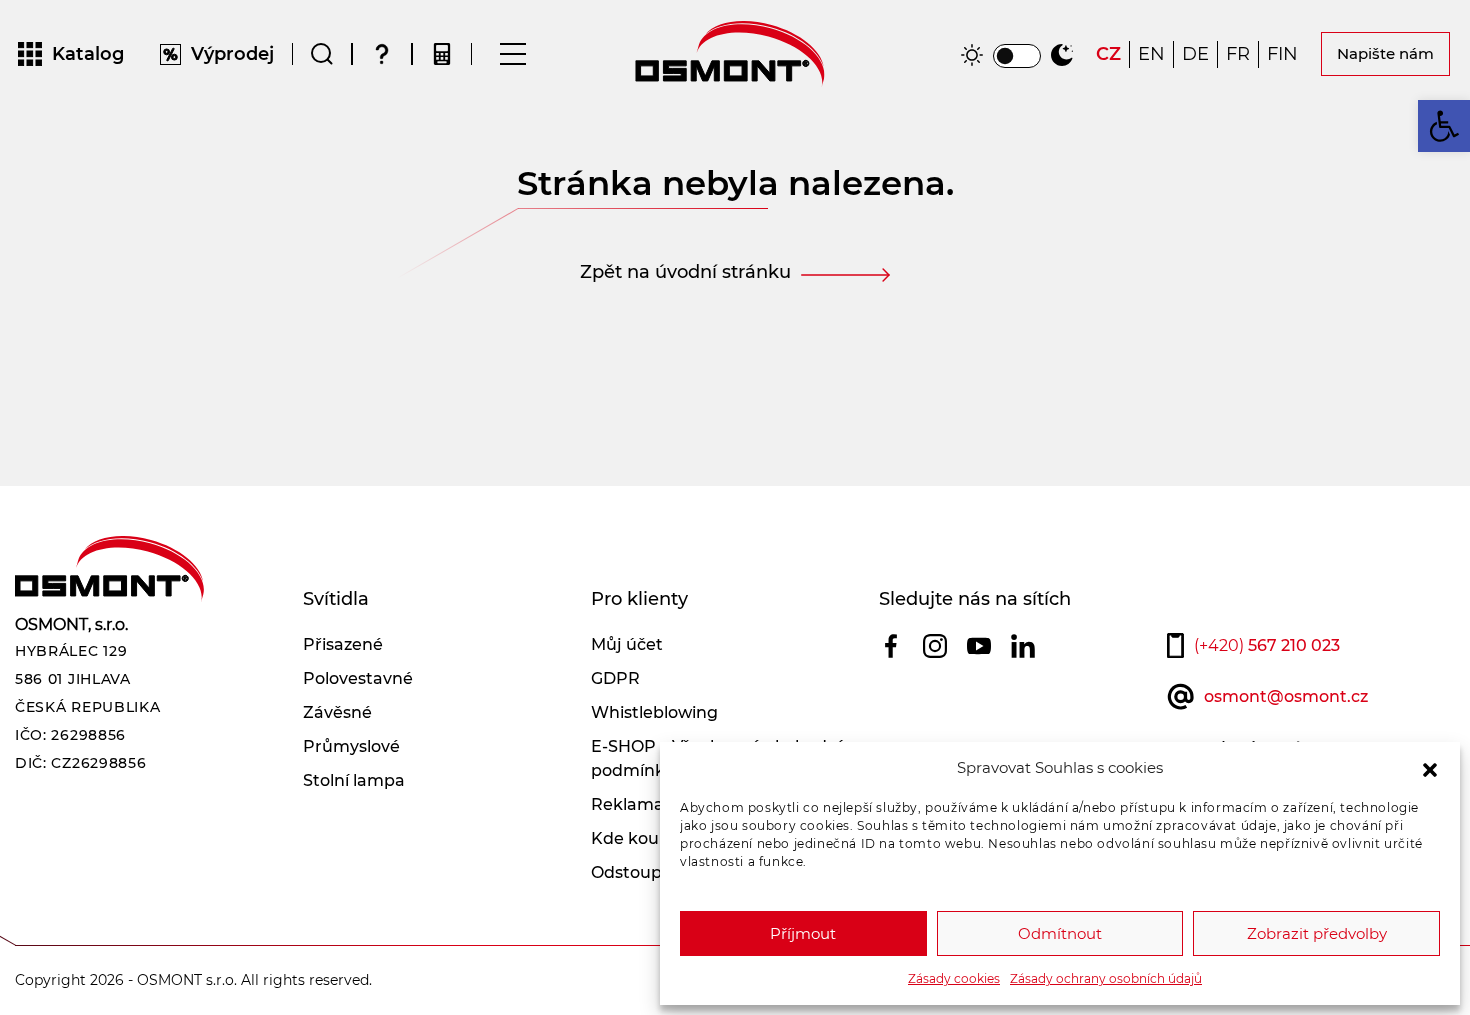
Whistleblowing (654, 712)
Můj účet (627, 644)
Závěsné (337, 712)
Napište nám (1385, 53)
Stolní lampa (354, 780)
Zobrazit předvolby (1317, 933)
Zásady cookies (954, 978)
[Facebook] (891, 645)
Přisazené (343, 644)
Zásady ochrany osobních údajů (1106, 978)
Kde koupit (636, 838)
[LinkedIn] (1023, 645)
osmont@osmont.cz (1286, 696)
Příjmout (803, 933)
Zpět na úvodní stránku (685, 272)
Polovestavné (358, 678)
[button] (1430, 768)
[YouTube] (979, 645)
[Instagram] (935, 645)
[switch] (1017, 56)
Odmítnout (1060, 933)
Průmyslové (351, 746)
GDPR (615, 678)
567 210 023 (1267, 645)
